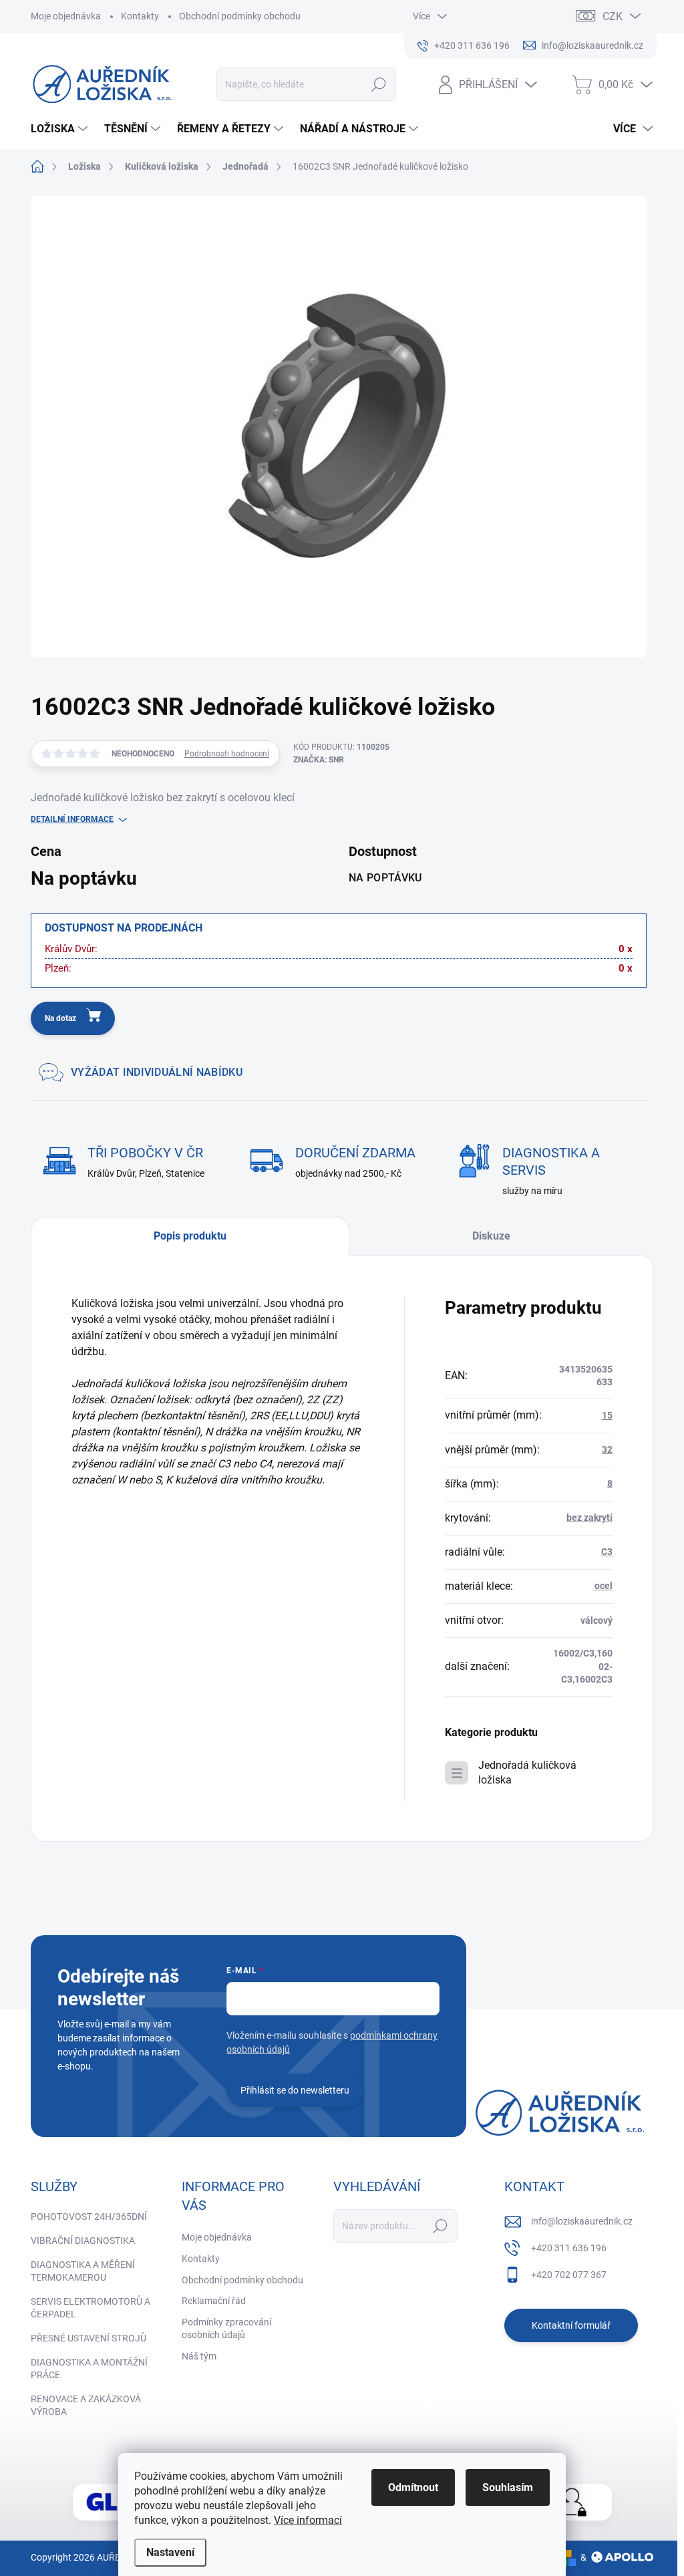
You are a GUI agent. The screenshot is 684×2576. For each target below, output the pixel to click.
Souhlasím (508, 2487)
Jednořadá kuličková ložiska (527, 1772)
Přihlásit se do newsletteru (295, 2090)
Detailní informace (72, 819)
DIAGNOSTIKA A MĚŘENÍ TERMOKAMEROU (83, 2271)
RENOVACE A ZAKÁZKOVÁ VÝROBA (86, 2406)
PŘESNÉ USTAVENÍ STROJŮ (89, 2338)
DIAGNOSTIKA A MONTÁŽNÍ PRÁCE (89, 2369)
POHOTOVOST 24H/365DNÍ (89, 2216)
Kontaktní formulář (571, 2325)
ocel (604, 1586)
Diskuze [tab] (491, 1236)
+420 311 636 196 (569, 2248)
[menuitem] (61, 129)
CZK (613, 16)
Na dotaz (60, 1018)
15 (607, 1415)
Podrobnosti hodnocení (227, 754)
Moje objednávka (66, 16)
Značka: (319, 760)
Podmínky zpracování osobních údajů (226, 2329)
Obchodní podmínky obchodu (240, 16)
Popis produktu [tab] (190, 1236)
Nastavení (170, 2552)
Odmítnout (413, 2487)
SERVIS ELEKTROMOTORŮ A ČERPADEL (91, 2308)
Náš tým (199, 2356)
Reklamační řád (214, 2301)
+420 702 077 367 (569, 2275)
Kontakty (140, 16)
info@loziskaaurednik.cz (582, 2221)
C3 (607, 1552)
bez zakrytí (589, 1518)
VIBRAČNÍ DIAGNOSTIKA (83, 2241)
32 (607, 1449)
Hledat (378, 84)
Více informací (308, 2520)
